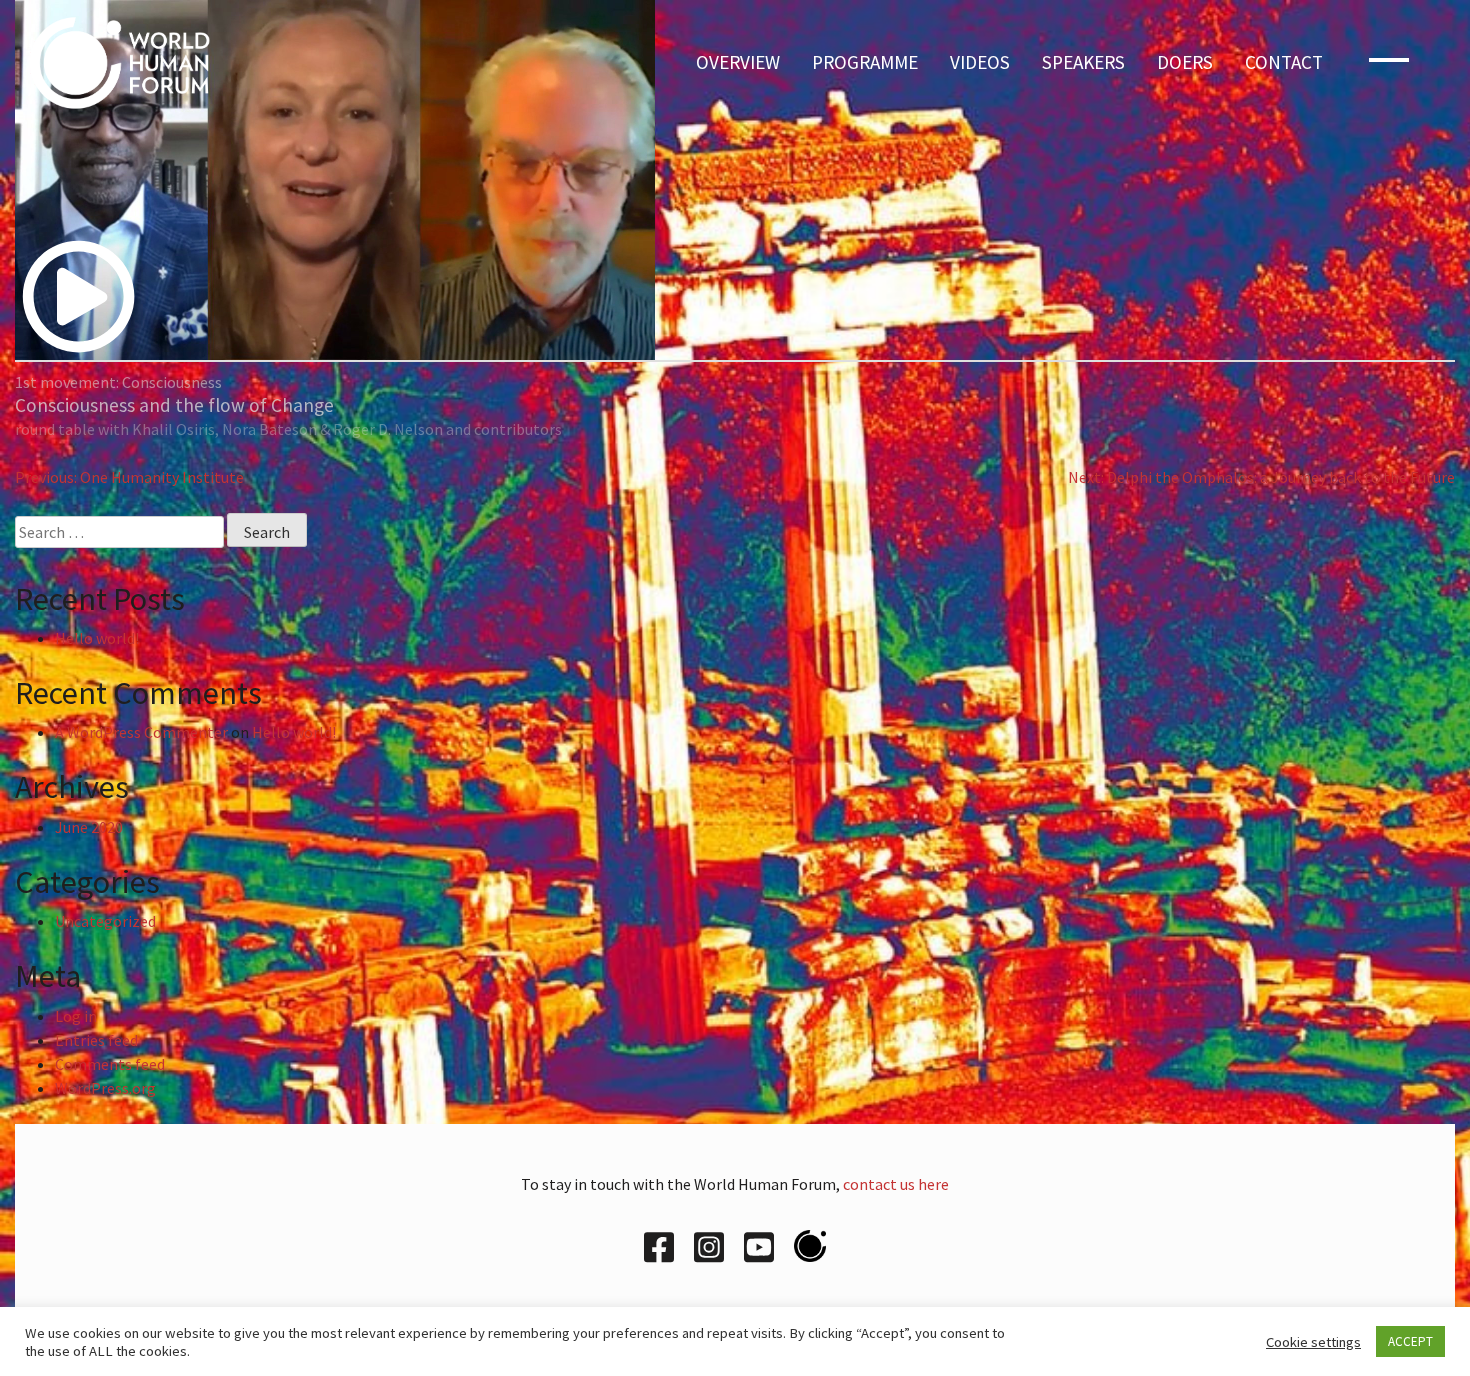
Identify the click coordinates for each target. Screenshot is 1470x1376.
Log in (76, 1016)
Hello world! (97, 638)
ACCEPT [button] (1410, 1341)
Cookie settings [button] (1313, 1342)
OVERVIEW (738, 62)
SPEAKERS (1083, 62)
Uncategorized (105, 921)
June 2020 (89, 827)
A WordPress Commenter (141, 732)
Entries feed (96, 1040)
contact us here (896, 1184)
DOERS (1185, 62)
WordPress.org (105, 1088)
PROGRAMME (865, 62)
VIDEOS (980, 62)
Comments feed (110, 1064)
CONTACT (1284, 62)
